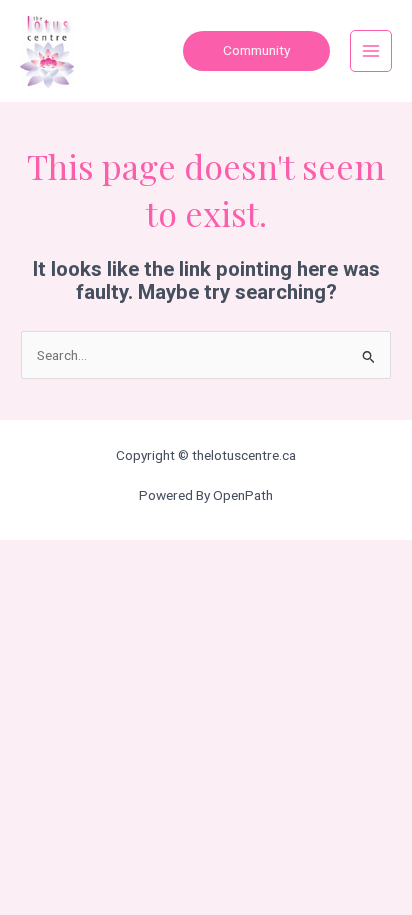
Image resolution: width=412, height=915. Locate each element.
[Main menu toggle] (371, 51)
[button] (256, 51)
